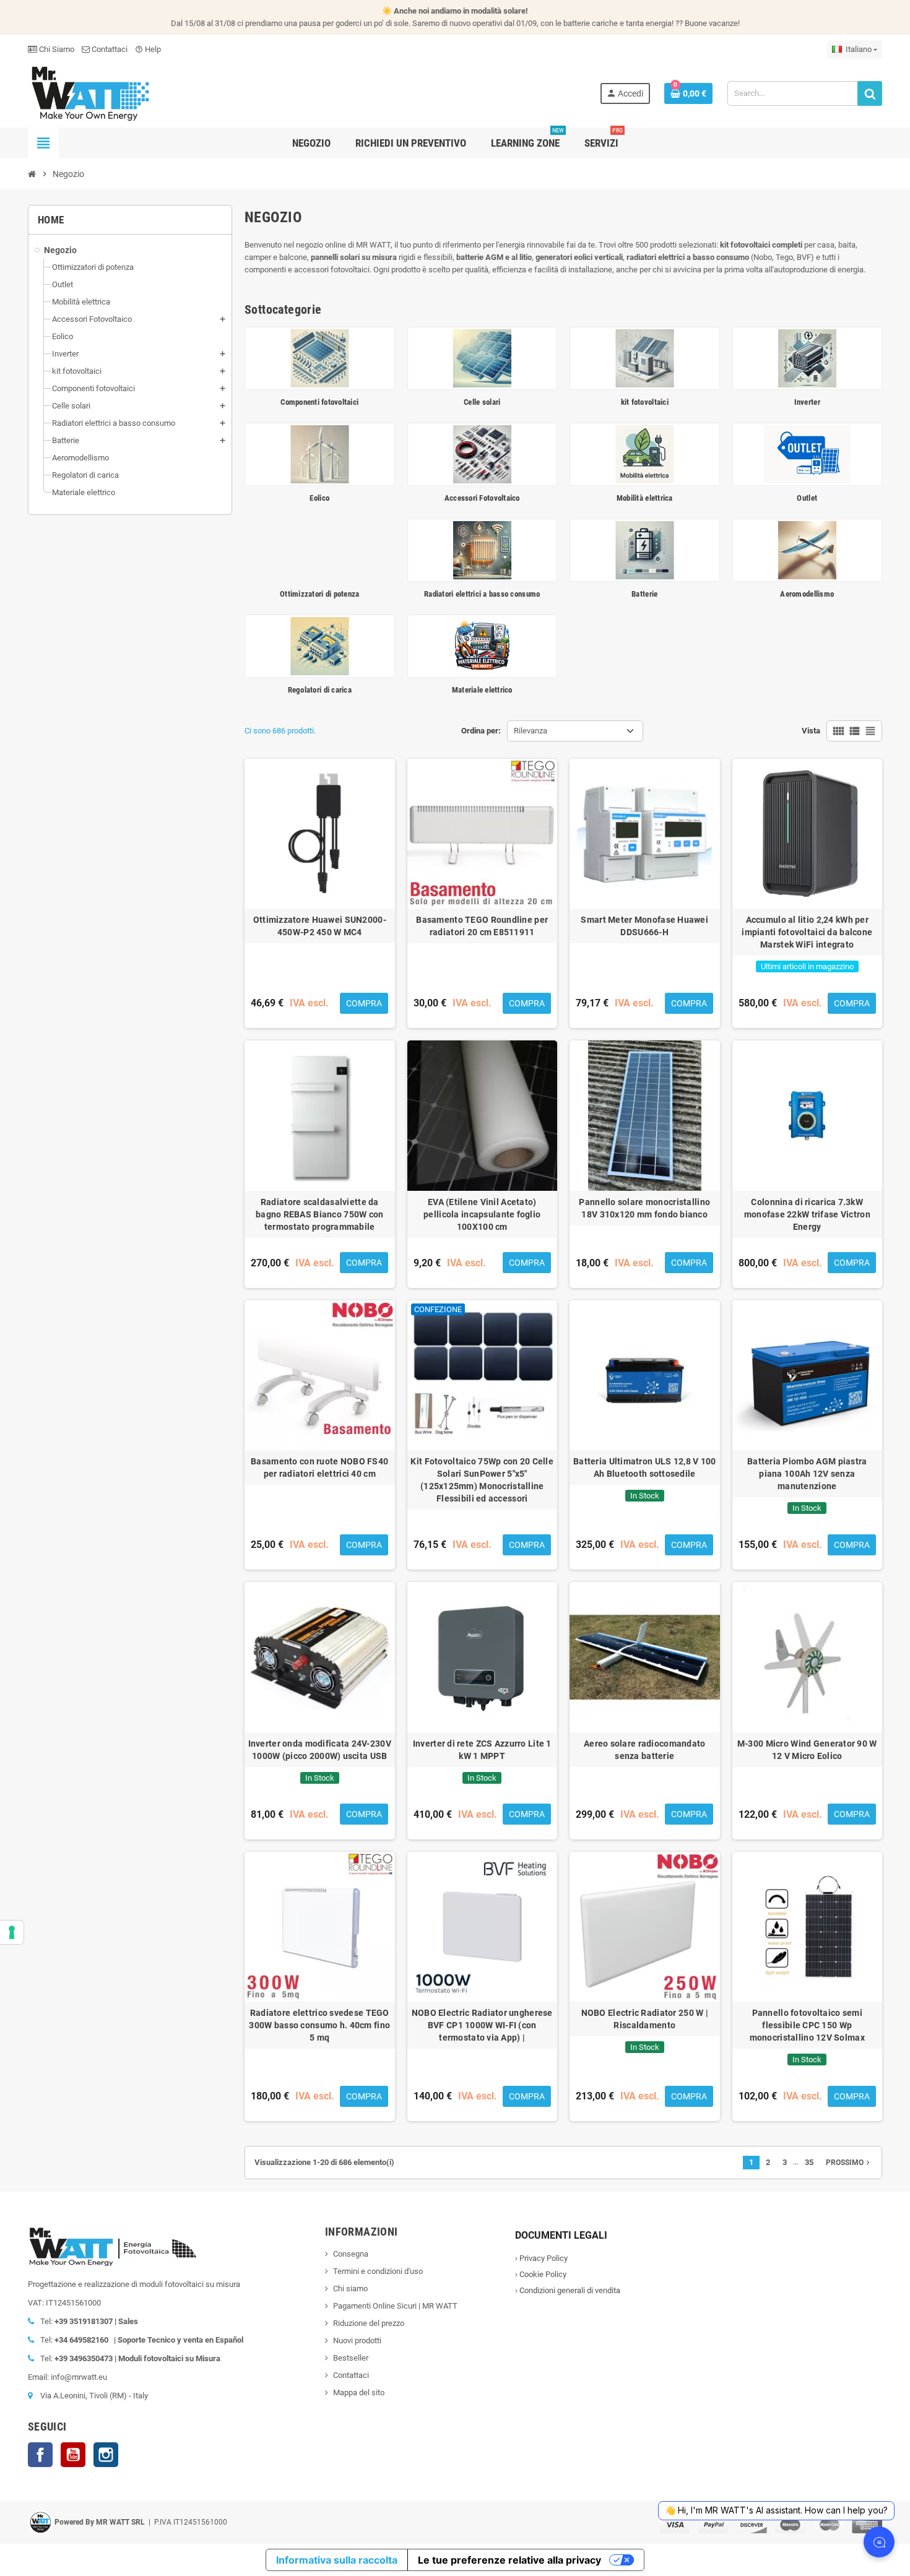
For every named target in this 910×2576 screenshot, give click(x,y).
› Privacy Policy (541, 2258)
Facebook (40, 2455)
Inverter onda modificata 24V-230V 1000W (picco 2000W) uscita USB (320, 1750)
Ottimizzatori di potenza (319, 594)
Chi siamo (350, 2289)
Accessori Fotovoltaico (482, 498)
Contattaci (109, 49)
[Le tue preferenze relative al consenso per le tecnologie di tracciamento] (12, 1932)
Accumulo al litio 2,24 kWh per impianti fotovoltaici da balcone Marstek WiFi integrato (807, 932)
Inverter (807, 402)
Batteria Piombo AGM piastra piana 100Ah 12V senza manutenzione (807, 1474)
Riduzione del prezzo (369, 2323)
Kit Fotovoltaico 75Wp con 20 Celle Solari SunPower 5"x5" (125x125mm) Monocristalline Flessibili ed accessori (482, 1480)
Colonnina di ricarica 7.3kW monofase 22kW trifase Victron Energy (807, 1214)
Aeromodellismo (807, 594)
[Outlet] (808, 453)
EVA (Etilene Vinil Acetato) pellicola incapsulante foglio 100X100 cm (482, 1214)
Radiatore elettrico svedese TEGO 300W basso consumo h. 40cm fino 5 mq (319, 2025)
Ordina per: (481, 731)
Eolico (319, 498)
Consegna (351, 2254)
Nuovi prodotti (357, 2340)
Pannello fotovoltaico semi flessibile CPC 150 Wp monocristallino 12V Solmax (807, 2025)
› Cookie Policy (541, 2274)
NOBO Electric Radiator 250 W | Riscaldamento (645, 2019)
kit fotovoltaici (645, 402)
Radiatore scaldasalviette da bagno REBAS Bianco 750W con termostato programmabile (320, 1214)
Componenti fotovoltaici (319, 402)
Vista (811, 731)
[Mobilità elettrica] (645, 453)
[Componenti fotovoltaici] (320, 358)
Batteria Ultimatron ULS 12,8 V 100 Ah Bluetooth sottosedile (645, 1467)
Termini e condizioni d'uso (378, 2271)
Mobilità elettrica (645, 498)
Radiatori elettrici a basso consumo (482, 594)
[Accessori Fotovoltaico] (483, 453)
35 (809, 2162)
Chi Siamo (56, 49)
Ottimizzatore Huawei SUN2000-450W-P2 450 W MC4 (320, 926)
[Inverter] (808, 358)
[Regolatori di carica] (320, 645)
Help (148, 49)
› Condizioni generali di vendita (568, 2290)
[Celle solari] (483, 358)
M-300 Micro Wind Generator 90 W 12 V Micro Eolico (807, 1750)
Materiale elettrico (482, 690)
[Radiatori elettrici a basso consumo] (483, 549)
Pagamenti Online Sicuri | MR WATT (395, 2306)
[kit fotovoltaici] (645, 358)
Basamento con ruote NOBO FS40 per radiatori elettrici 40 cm (319, 1467)
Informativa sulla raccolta (337, 2560)
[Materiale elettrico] (483, 645)
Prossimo (849, 2163)
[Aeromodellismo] (808, 549)
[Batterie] (645, 549)
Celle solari (482, 402)
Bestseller (351, 2358)
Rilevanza (531, 731)
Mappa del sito (359, 2392)
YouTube (73, 2455)
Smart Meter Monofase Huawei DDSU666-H (644, 926)
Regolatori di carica (320, 690)
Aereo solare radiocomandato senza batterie (645, 1750)
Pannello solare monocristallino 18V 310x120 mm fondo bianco (644, 1208)
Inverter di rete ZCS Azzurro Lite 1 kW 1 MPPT (482, 1750)
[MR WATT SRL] (90, 93)
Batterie (644, 594)
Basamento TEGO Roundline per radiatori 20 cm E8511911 (482, 926)
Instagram (106, 2455)
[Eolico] (320, 453)
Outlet (807, 498)
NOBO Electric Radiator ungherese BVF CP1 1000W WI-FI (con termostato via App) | (482, 2025)
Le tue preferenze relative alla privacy (509, 2560)
